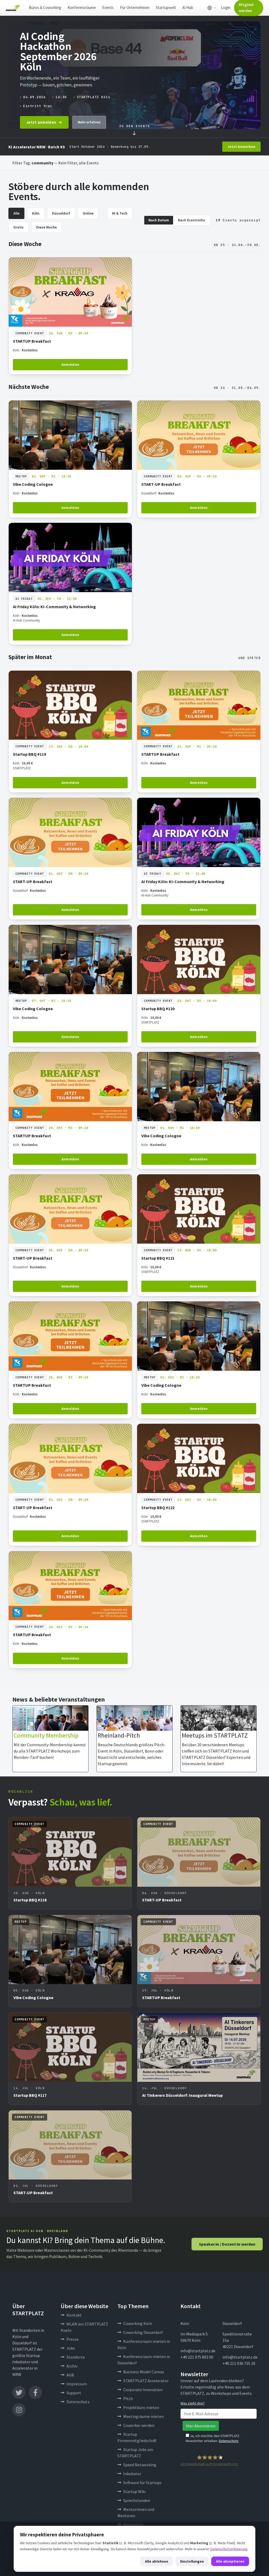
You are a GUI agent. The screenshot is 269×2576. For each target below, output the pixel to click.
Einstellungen (192, 2561)
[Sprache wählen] (212, 8)
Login (226, 7)
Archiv (72, 2366)
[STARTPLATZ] (13, 8)
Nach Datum (159, 220)
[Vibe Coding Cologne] (70, 459)
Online (88, 213)
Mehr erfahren (89, 122)
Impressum (77, 2384)
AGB (70, 2375)
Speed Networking (140, 2465)
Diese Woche (46, 227)
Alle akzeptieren (230, 2561)
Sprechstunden (137, 2500)
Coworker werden (139, 2425)
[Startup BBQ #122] (199, 1485)
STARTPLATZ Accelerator (146, 2381)
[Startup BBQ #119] (70, 732)
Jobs (71, 2348)
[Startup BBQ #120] (199, 986)
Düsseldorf (61, 213)
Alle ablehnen (157, 2561)
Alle (16, 213)
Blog (54, 23)
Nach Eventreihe (192, 220)
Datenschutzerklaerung (229, 2549)
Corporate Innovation (143, 2390)
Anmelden (70, 364)
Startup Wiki (134, 2491)
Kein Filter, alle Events (79, 163)
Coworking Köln (138, 2323)
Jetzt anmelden (41, 122)
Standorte (76, 2357)
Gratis (19, 227)
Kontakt (74, 2315)
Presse (73, 2339)
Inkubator (132, 2474)
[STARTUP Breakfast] (70, 316)
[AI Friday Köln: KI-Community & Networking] (70, 584)
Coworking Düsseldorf (143, 2332)
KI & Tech (120, 213)
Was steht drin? (193, 2403)
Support (74, 2393)
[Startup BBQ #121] (199, 1235)
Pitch (128, 2398)
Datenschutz (78, 2402)
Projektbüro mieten (141, 2407)
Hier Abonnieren (201, 2426)
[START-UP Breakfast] (199, 459)
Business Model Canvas (144, 2372)
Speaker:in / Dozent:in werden (227, 2244)
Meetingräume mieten (143, 2416)
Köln (36, 213)
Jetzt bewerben (241, 147)
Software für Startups (142, 2483)
